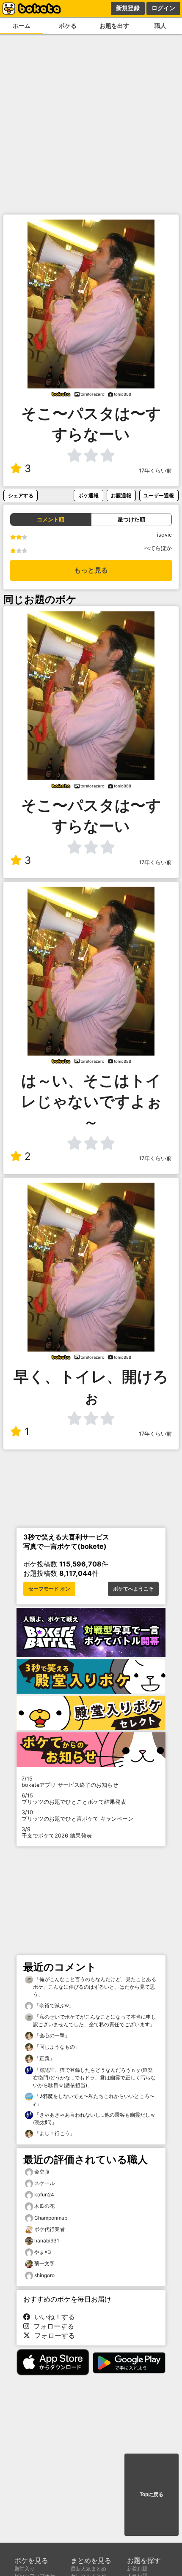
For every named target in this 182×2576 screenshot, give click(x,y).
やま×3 (43, 2252)
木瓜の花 (44, 2206)
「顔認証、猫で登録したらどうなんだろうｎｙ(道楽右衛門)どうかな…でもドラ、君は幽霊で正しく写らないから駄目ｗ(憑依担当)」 (94, 2078)
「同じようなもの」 (57, 2047)
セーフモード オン (49, 1589)
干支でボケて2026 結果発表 (57, 1832)
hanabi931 (47, 2241)
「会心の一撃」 (51, 2035)
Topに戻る (152, 2495)
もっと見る (91, 570)
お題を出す (114, 26)
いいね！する (52, 2317)
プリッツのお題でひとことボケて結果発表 (74, 1799)
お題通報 (121, 495)
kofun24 (44, 2195)
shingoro (44, 2275)
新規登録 (128, 8)
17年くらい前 (155, 471)
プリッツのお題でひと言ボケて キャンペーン (77, 1816)
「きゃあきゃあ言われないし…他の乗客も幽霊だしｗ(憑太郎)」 (94, 2119)
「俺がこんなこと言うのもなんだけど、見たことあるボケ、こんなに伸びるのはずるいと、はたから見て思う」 (95, 1987)
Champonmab (51, 2218)
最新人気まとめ (88, 2569)
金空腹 (42, 2172)
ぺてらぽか (158, 548)
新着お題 (137, 2569)
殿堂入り (25, 2569)
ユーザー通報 (159, 495)
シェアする (21, 495)
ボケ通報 (88, 495)
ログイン (163, 8)
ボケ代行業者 (50, 2229)
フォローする (52, 2326)
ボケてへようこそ (133, 1589)
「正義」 (44, 2058)
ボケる (68, 26)
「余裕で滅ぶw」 (54, 2005)
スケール (44, 2183)
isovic (164, 535)
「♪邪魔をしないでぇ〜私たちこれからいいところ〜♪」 (94, 2100)
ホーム (22, 26)
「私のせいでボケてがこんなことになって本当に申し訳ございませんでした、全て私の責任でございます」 (95, 2021)
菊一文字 (44, 2263)
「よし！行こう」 (54, 2133)
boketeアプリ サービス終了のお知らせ (70, 1782)
